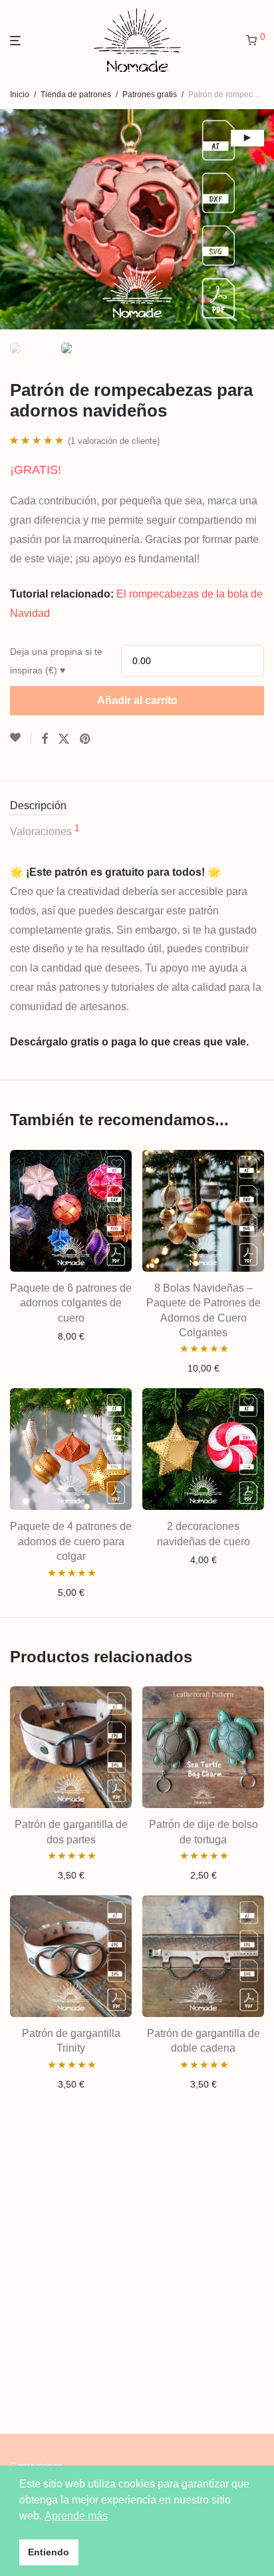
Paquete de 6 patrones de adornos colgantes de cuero (71, 1303)
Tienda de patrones (76, 94)
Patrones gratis (150, 94)
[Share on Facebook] (45, 739)
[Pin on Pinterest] (86, 739)
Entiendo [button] (49, 2552)
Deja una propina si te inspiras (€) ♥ (56, 661)
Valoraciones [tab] (45, 830)
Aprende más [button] (76, 2516)
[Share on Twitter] (64, 739)
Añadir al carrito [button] (71, 1336)
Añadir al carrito (137, 700)
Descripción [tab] (38, 806)
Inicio (20, 94)
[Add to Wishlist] (21, 738)
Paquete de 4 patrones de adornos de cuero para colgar (71, 1541)
